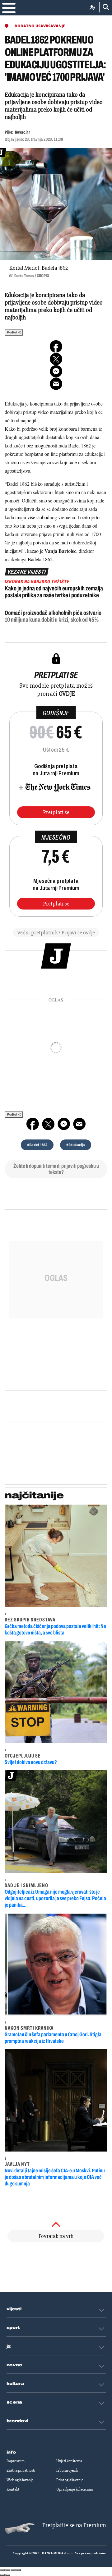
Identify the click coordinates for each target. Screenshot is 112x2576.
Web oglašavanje (20, 2480)
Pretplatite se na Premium (74, 2525)
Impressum (16, 2461)
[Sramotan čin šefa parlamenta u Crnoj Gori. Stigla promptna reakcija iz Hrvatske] (56, 1964)
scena (15, 2402)
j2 (9, 2346)
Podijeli (12, 332)
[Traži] (104, 7)
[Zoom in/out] (18, 2570)
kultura (15, 2384)
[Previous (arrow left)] (2, 2575)
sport (13, 2328)
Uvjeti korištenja (69, 2461)
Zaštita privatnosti (21, 2470)
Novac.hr (22, 132)
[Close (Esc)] (2, 2570)
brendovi (18, 2421)
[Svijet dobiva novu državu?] (56, 1692)
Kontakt (13, 2489)
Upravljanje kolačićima (75, 2489)
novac (15, 2365)
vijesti (14, 2309)
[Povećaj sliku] (56, 204)
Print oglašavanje (70, 2480)
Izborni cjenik (67, 2470)
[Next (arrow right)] (8, 2575)
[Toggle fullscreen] (13, 2570)
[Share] (8, 2570)
